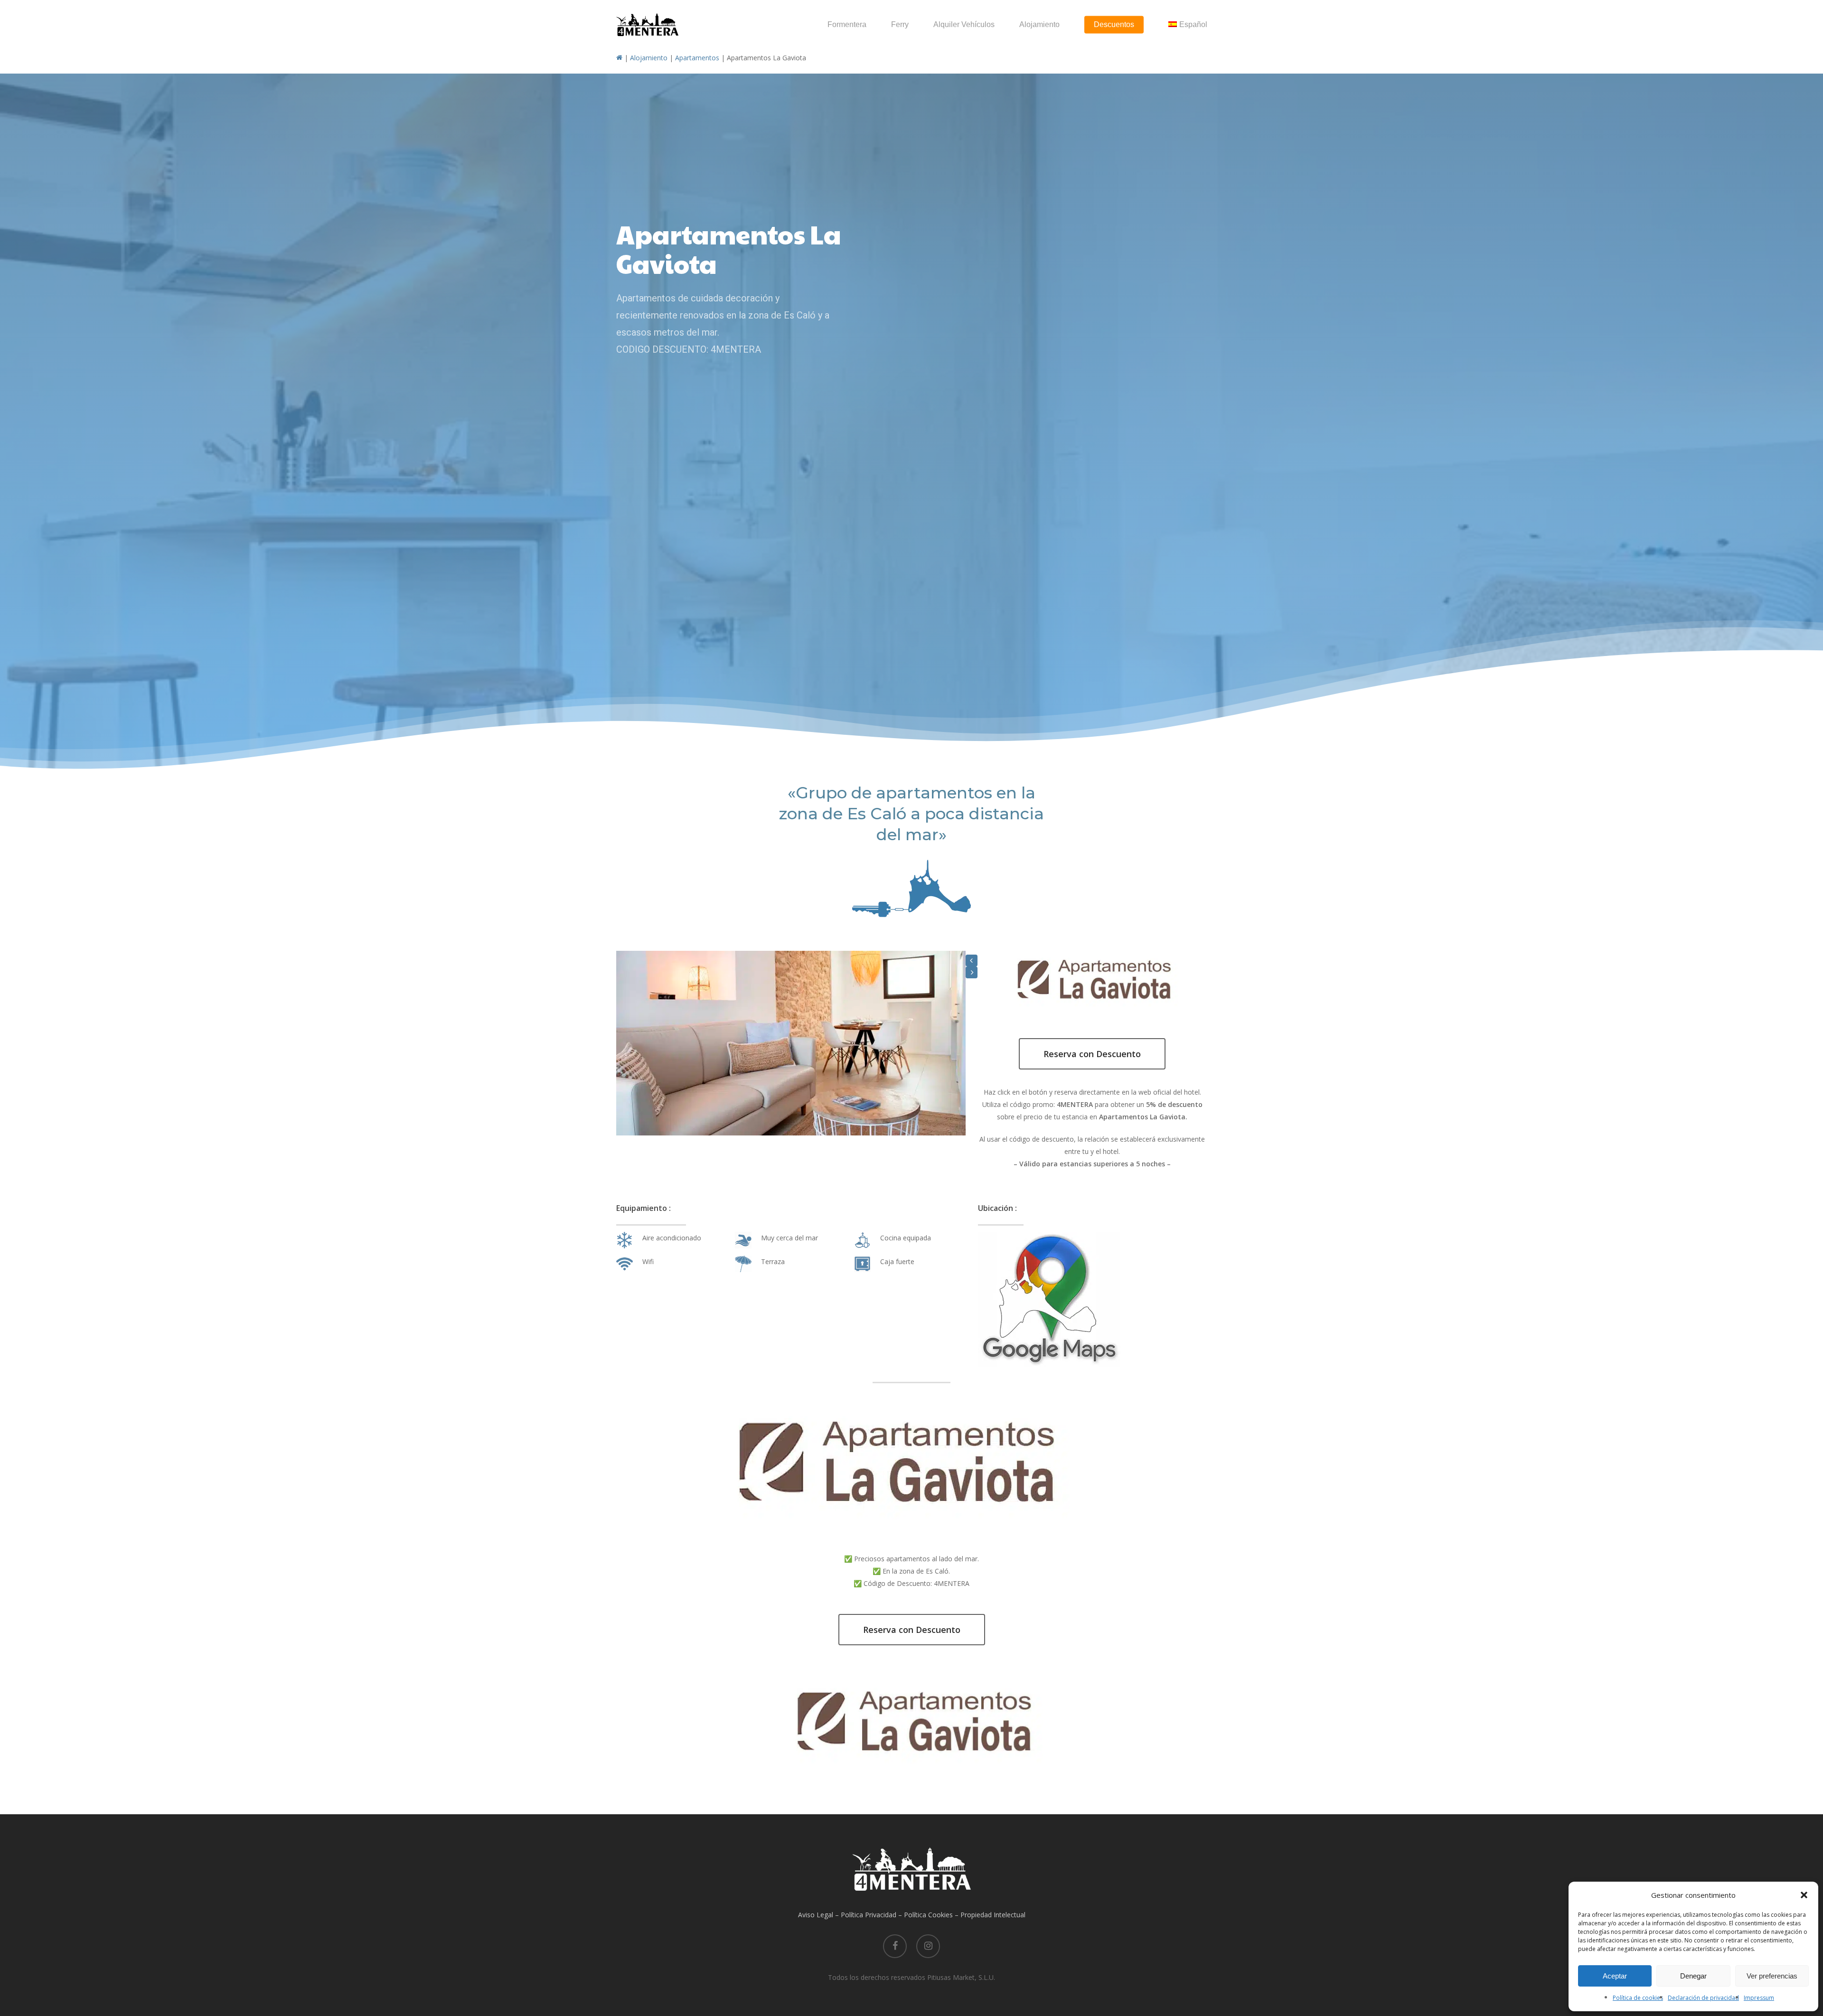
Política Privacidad (869, 1915)
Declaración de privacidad (1703, 1998)
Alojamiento (649, 58)
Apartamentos (697, 58)
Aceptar (1615, 1976)
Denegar (1693, 1976)
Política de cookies (1638, 1998)
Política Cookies (928, 1915)
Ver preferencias (1772, 1976)
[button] (1804, 1895)
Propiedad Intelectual (993, 1915)
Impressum (1759, 1998)
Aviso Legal (816, 1915)
